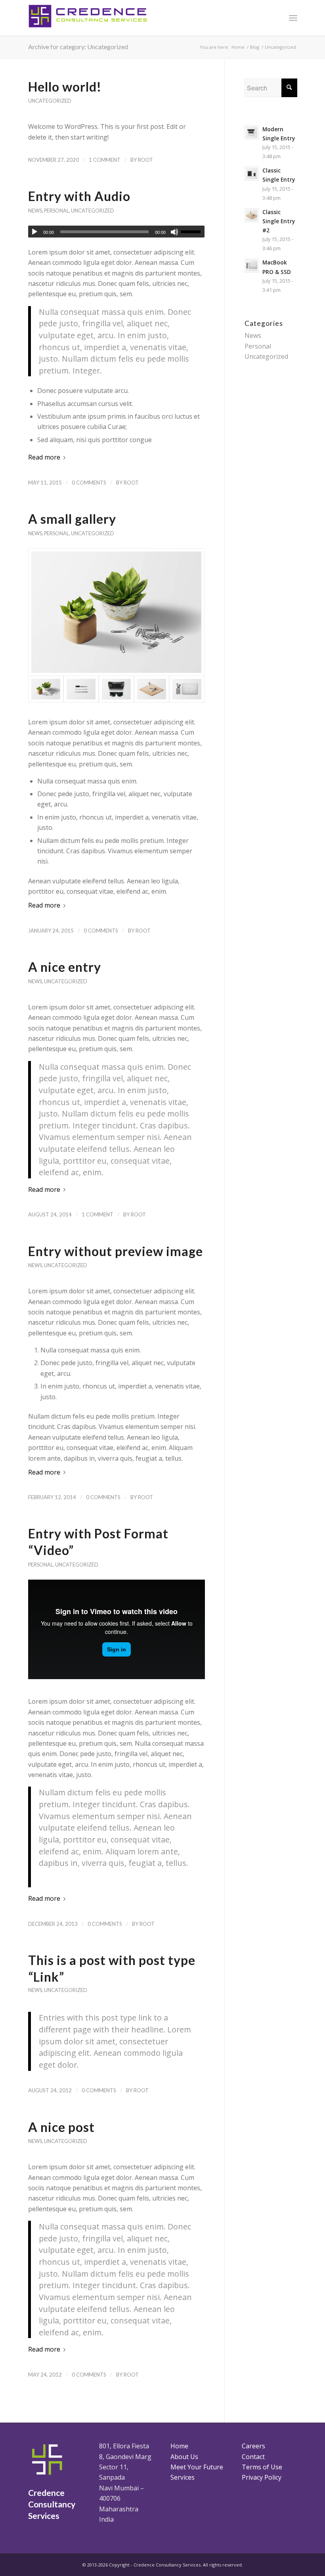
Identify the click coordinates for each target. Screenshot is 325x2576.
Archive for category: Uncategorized (78, 47)
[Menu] (293, 18)
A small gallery (72, 519)
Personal (56, 211)
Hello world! (65, 87)
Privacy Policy (262, 2477)
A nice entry (65, 967)
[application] (117, 232)
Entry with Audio (79, 196)
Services (183, 2477)
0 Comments (89, 483)
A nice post (61, 2127)
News (35, 211)
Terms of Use (262, 2467)
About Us (184, 2457)
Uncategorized (50, 101)
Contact (253, 2457)
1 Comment (105, 160)
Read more (44, 457)
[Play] (34, 232)
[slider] (193, 232)
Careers (253, 2446)
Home (179, 2446)
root (145, 160)
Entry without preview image (116, 1251)
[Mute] (174, 232)
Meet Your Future (197, 2467)
